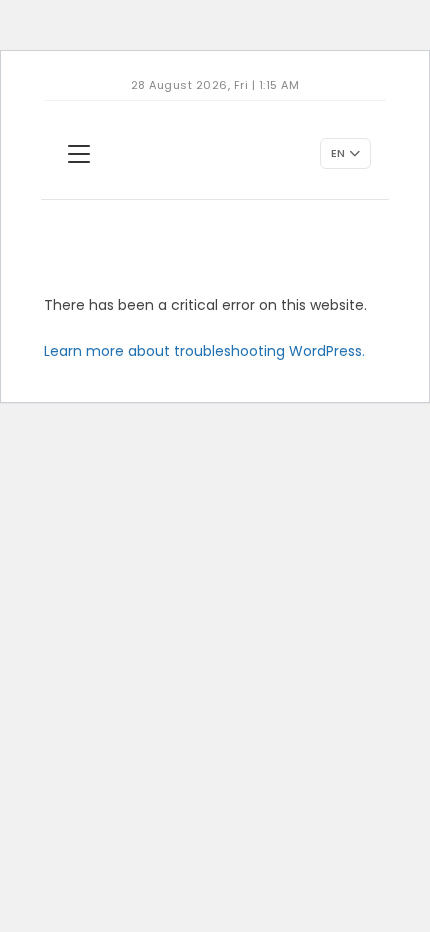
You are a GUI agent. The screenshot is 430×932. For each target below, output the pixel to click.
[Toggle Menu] (79, 154)
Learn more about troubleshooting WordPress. (204, 351)
